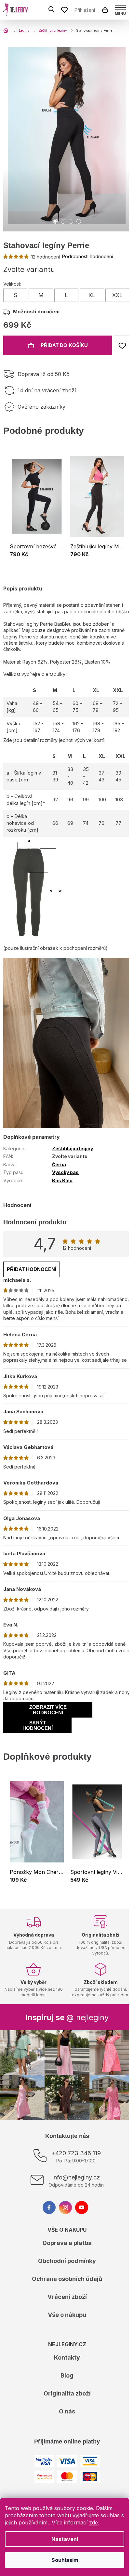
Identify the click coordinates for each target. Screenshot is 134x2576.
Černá (59, 1164)
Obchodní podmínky (67, 2261)
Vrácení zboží (67, 2297)
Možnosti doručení (36, 312)
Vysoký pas (65, 1172)
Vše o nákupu (67, 2315)
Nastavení (65, 2539)
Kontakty (67, 2357)
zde (94, 2522)
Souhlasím (65, 2560)
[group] (37, 507)
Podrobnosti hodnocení (87, 256)
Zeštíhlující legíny (73, 1148)
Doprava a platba (67, 2243)
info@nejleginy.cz (76, 2177)
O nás (67, 2411)
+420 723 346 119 (76, 2153)
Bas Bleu (62, 1180)
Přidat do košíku (64, 345)
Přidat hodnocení (32, 1269)
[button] (37, 555)
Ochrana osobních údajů (67, 2279)
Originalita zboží (67, 2393)
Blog (67, 2375)
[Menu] (120, 10)
